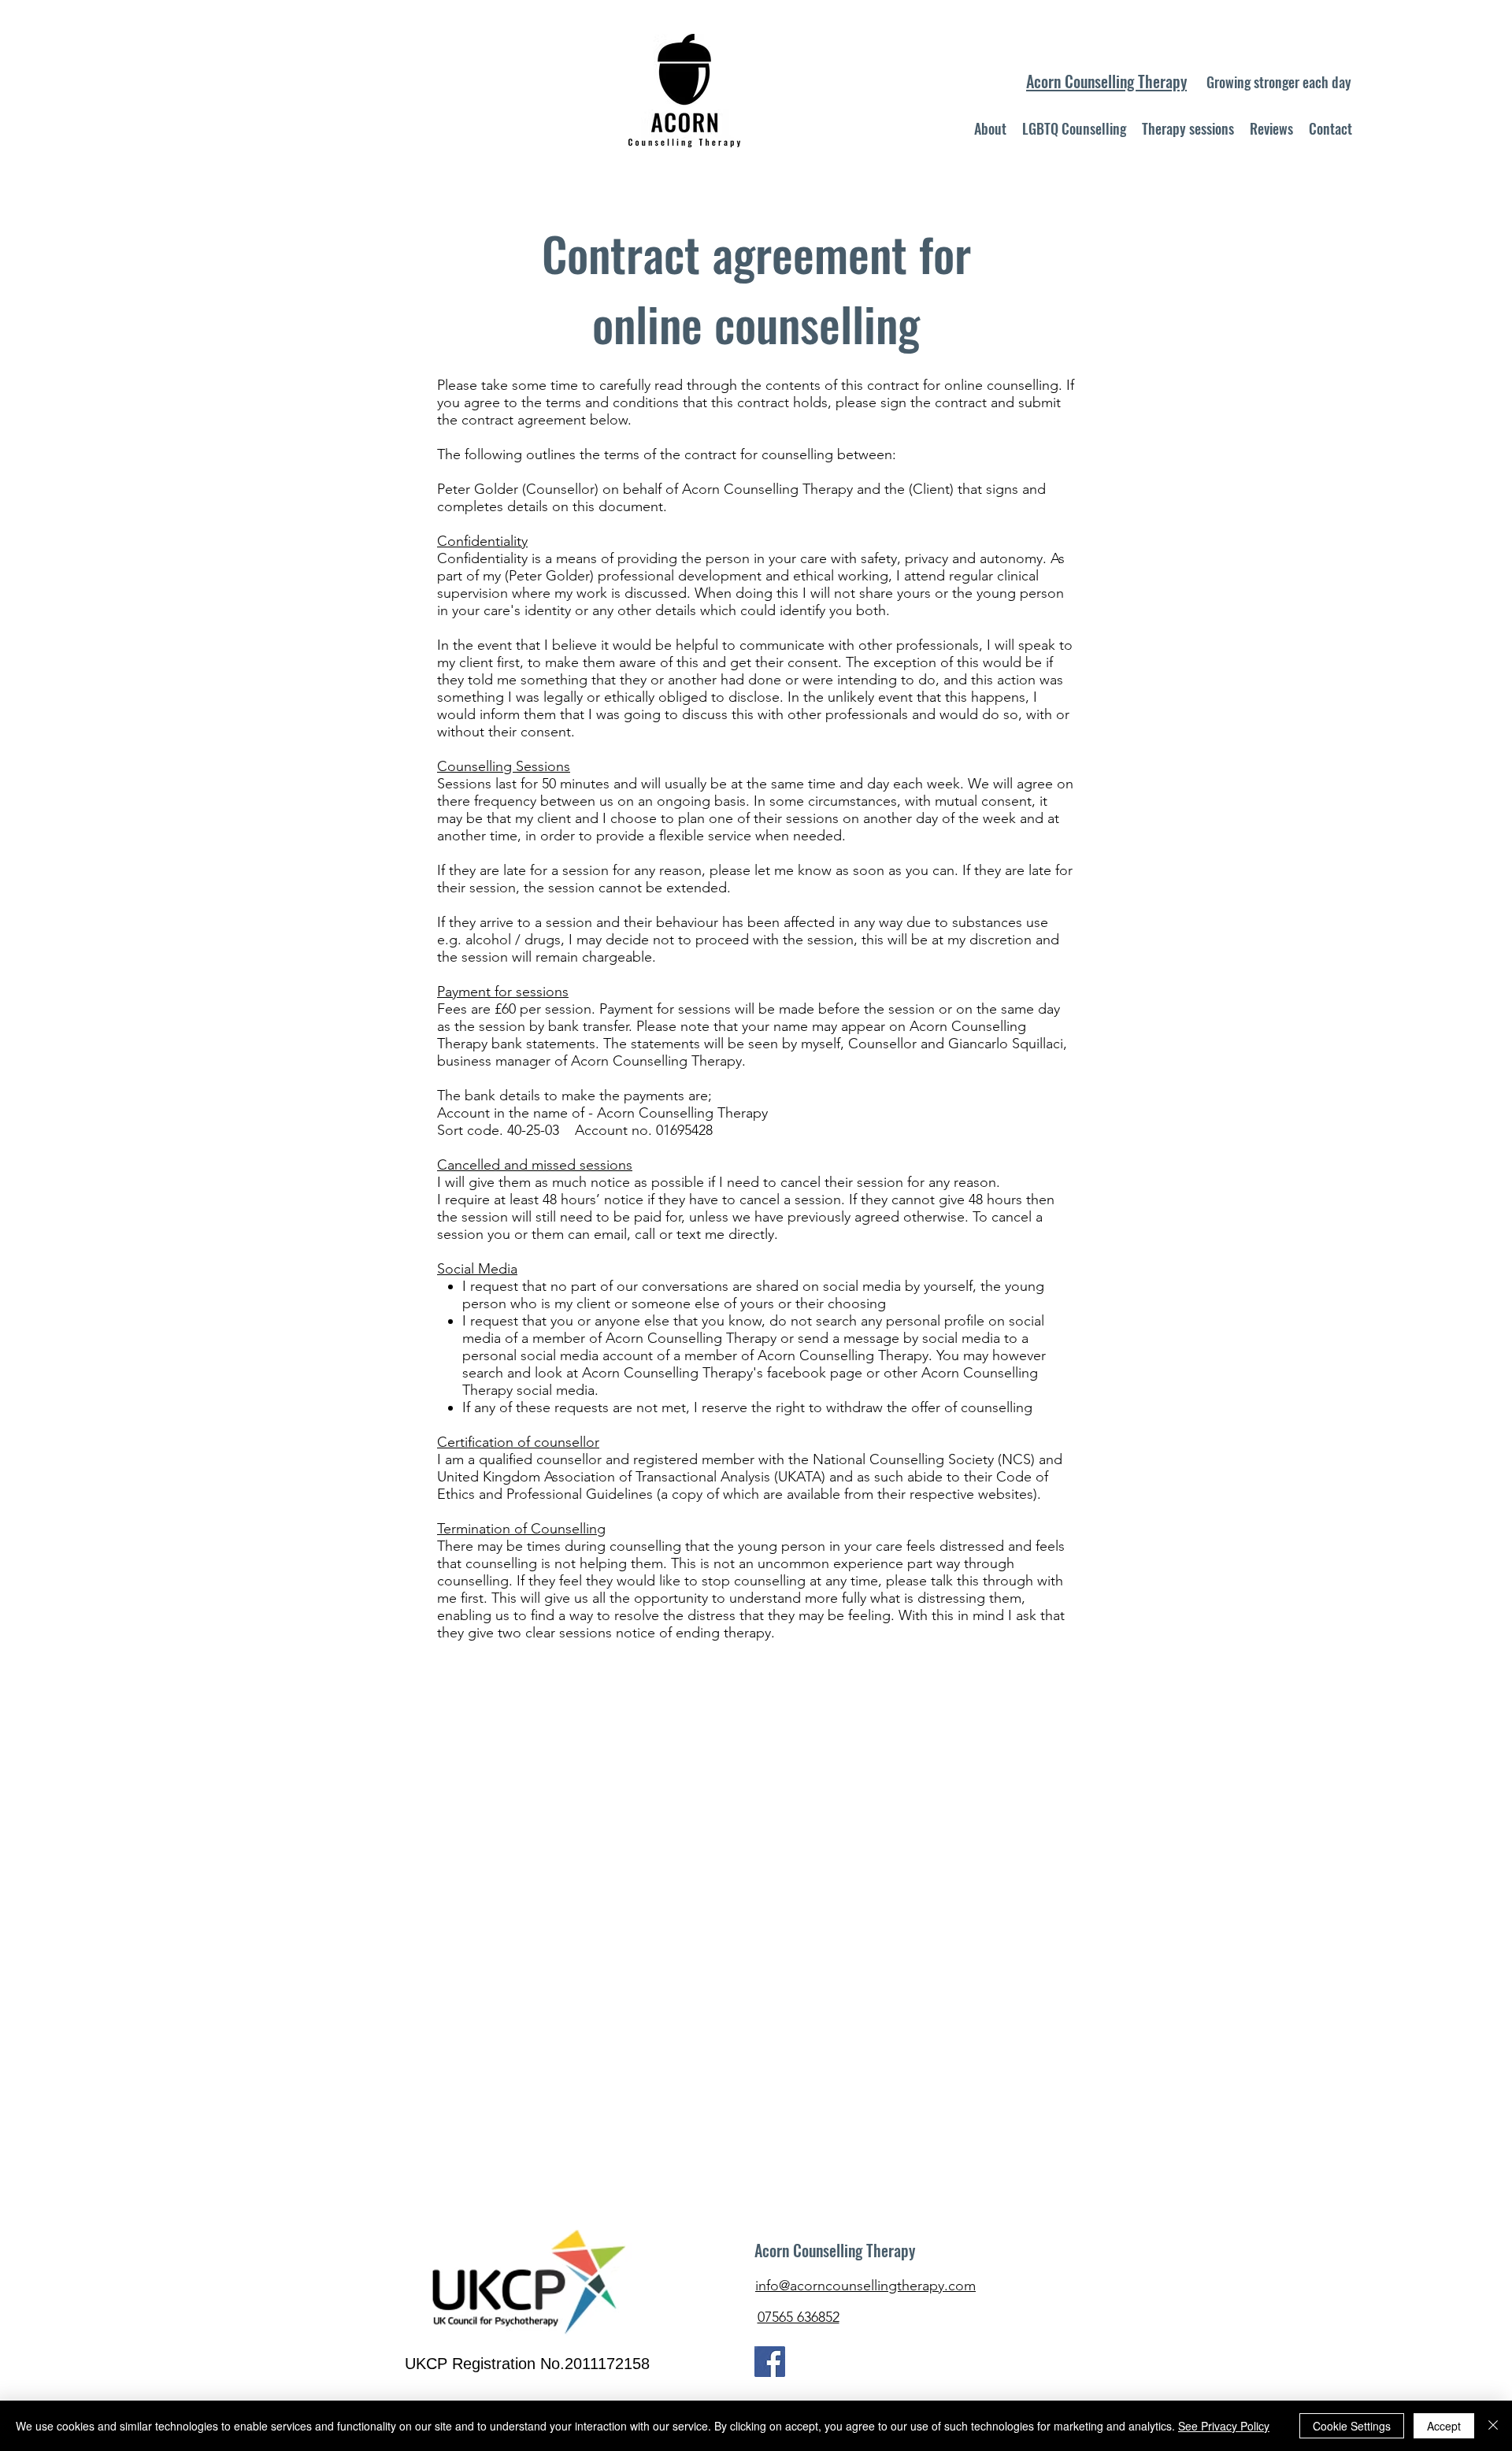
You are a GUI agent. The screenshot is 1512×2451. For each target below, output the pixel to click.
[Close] (1493, 2426)
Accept (1444, 2426)
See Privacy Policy (1224, 2426)
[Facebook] (770, 2362)
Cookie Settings (1352, 2426)
